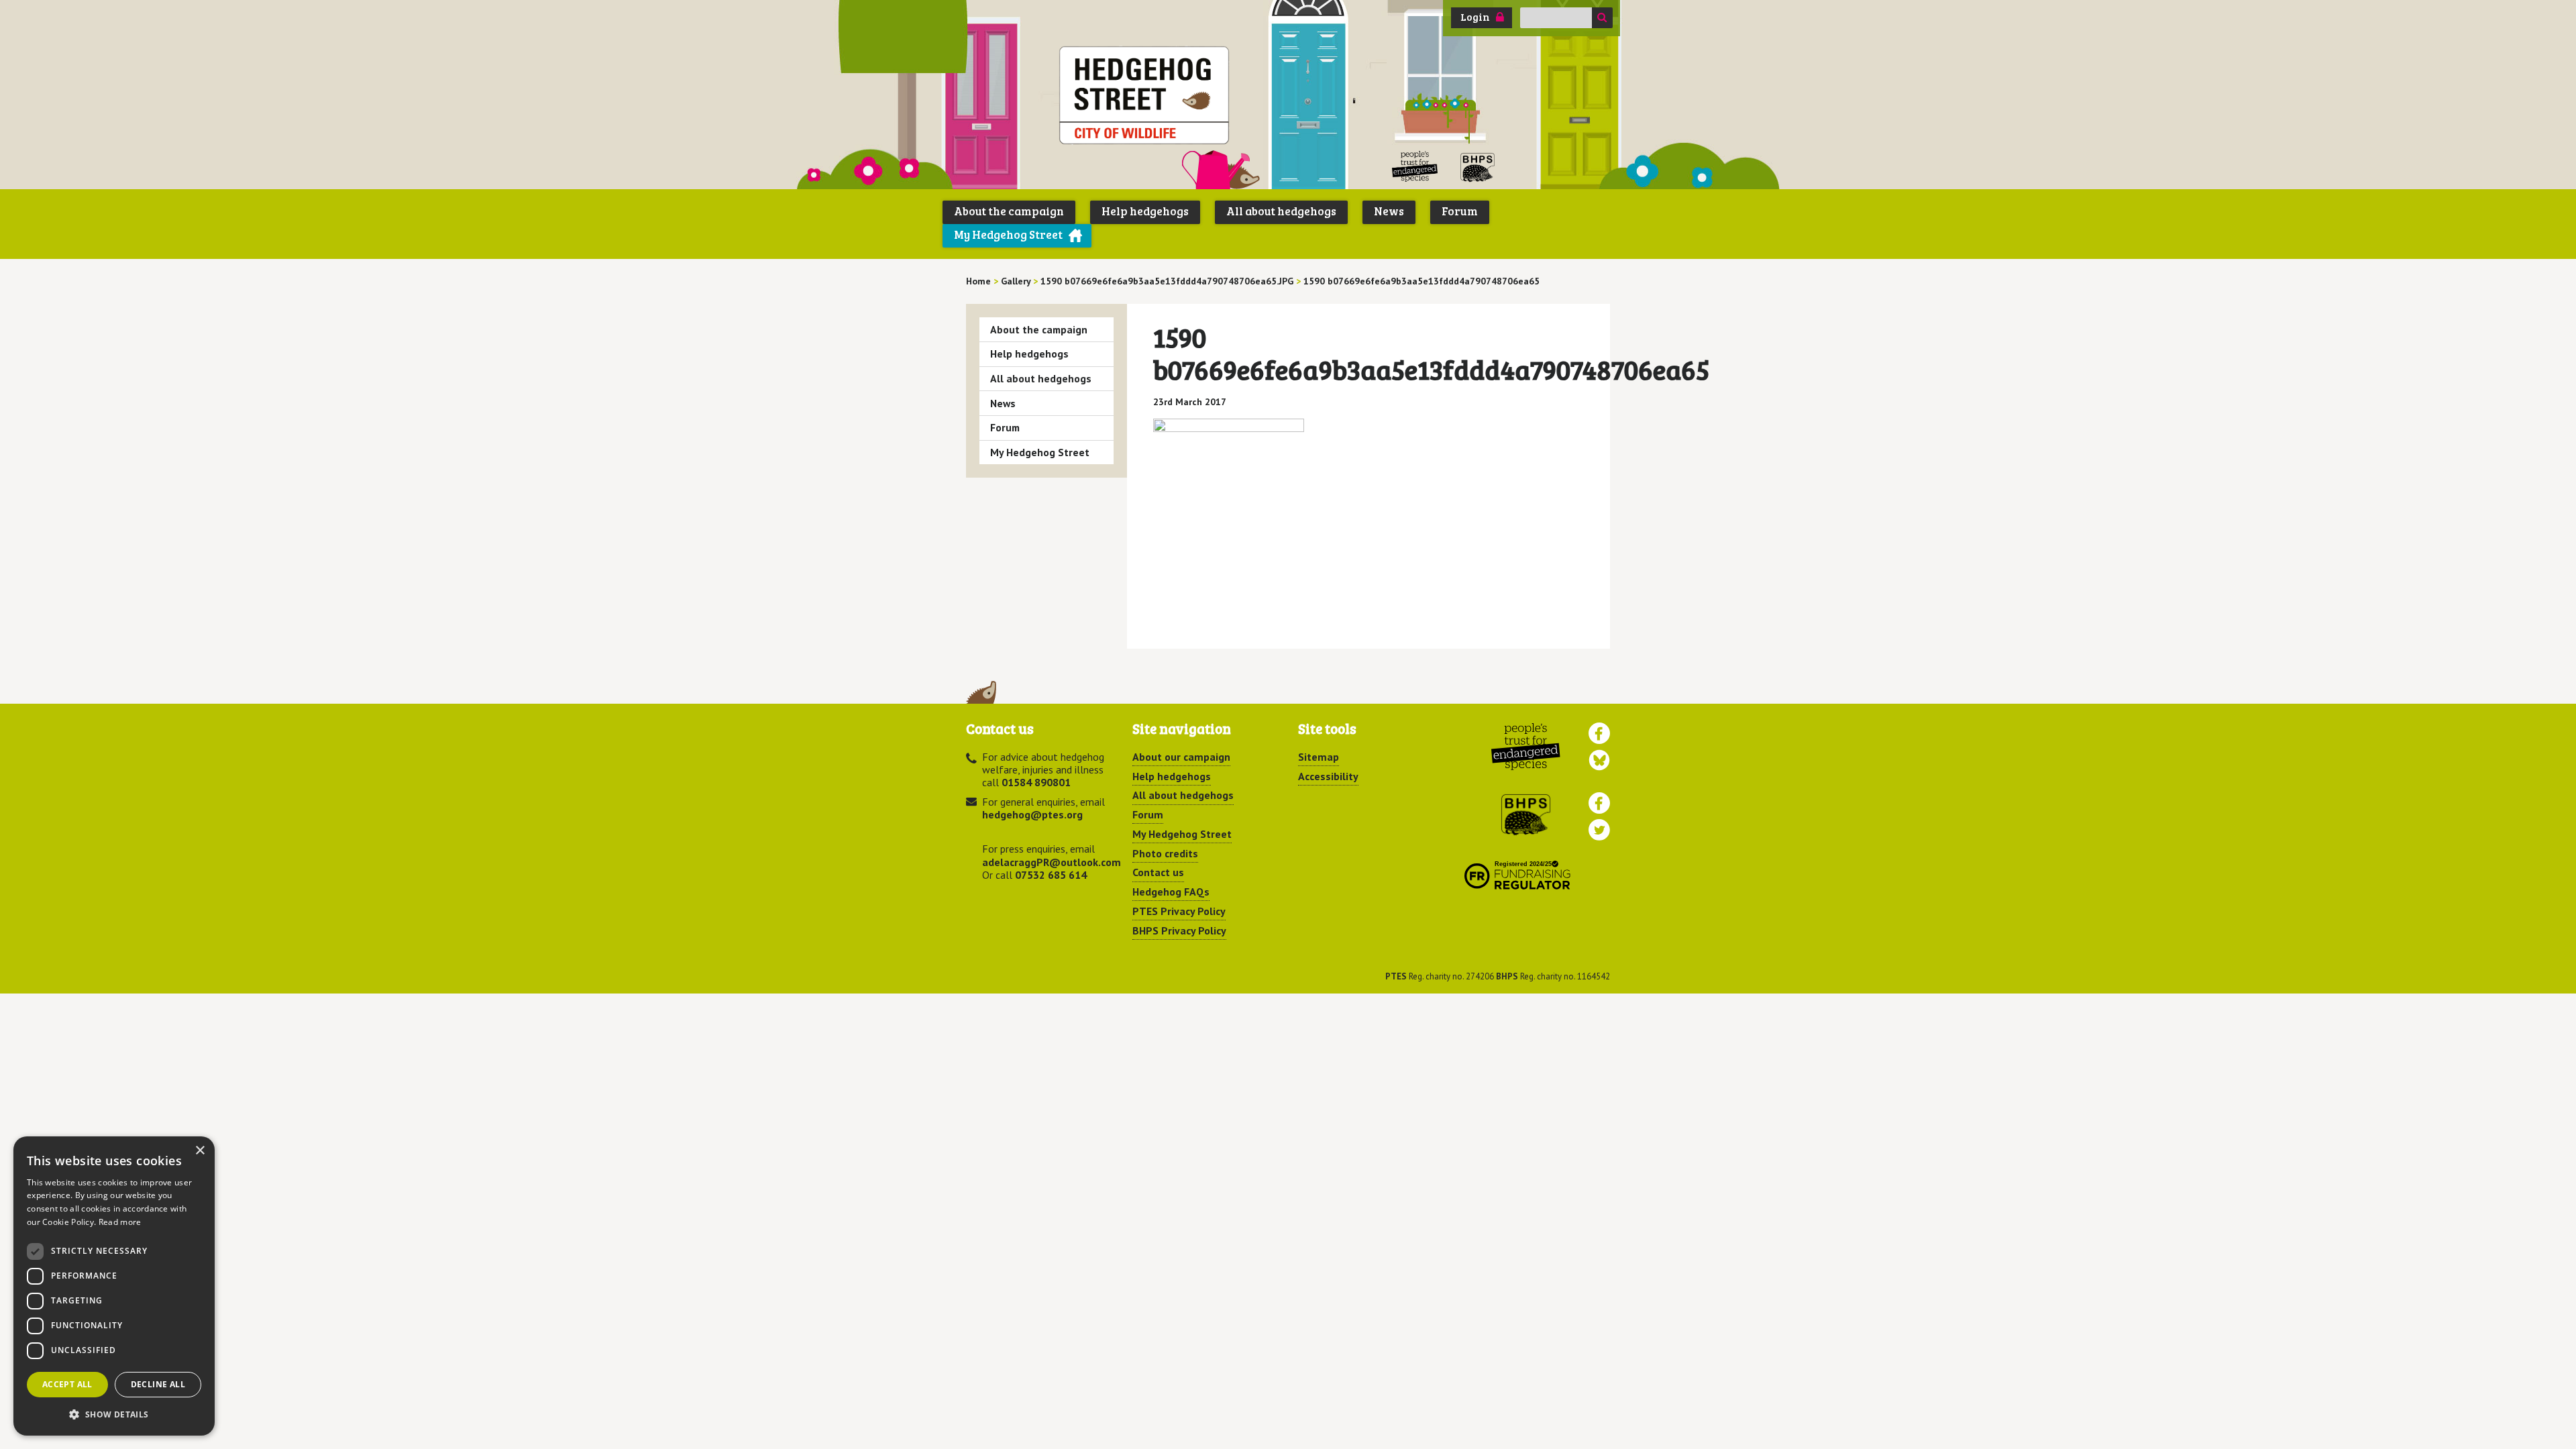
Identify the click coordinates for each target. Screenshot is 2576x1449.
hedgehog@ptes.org (1032, 814)
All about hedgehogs (1281, 211)
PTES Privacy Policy (1179, 911)
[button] (114, 1414)
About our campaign (1181, 757)
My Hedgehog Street (1008, 234)
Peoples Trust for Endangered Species (1415, 167)
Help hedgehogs (1145, 211)
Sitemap (1319, 757)
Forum (1460, 211)
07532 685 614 (1051, 875)
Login (1475, 17)
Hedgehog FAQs (1171, 892)
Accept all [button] (67, 1384)
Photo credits (1165, 853)
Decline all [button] (158, 1384)
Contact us (1158, 872)
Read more (120, 1222)
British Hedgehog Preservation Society (1478, 167)
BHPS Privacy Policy (1179, 930)
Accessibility (1328, 776)
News (1389, 211)
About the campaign (1009, 211)
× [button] (200, 1151)
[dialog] (114, 1286)
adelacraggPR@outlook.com (1052, 862)
